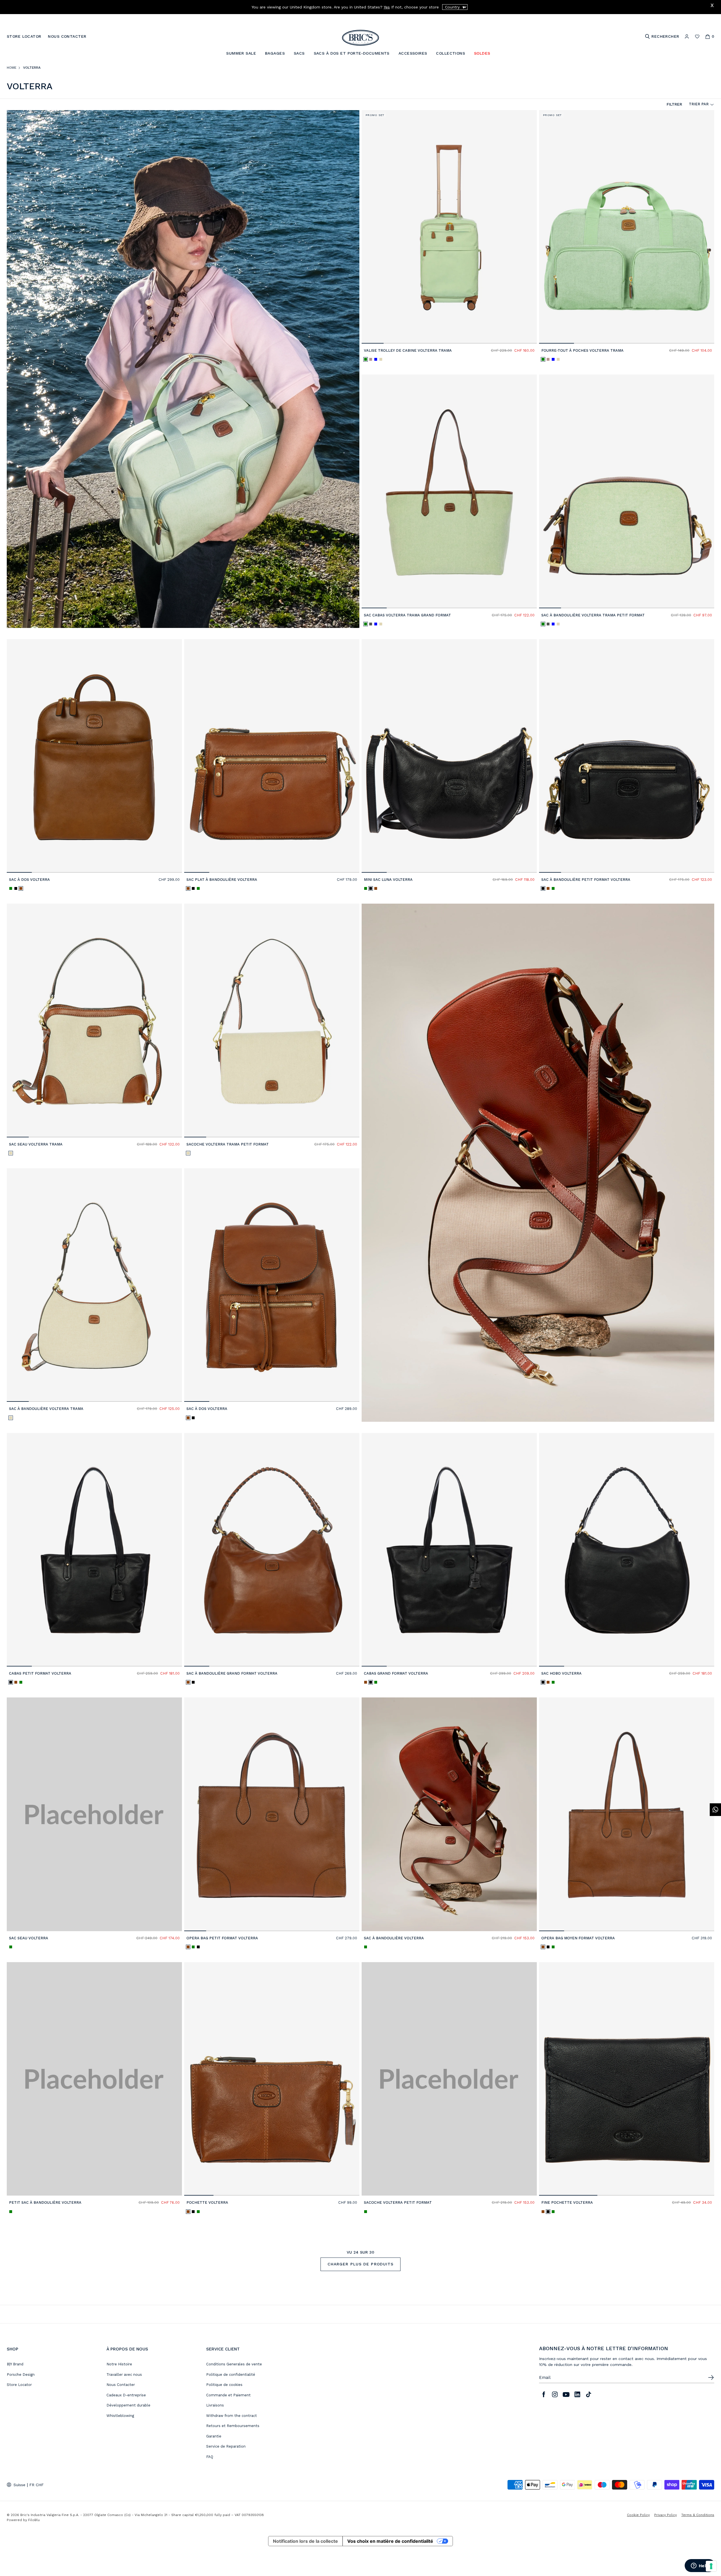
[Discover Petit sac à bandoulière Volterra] (94, 2079)
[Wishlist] (697, 36)
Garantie (214, 2436)
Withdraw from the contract (232, 2416)
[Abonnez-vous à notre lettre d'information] (711, 2377)
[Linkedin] (577, 2394)
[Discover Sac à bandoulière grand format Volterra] (272, 1550)
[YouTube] (566, 2394)
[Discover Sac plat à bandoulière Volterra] (272, 756)
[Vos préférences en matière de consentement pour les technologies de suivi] (711, 2566)
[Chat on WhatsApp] (715, 1810)
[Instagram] (555, 2394)
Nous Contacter (121, 2385)
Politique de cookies (224, 2385)
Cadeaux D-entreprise (126, 2395)
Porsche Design (21, 2375)
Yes (387, 7)
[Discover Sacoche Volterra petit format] (449, 2079)
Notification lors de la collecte (305, 2541)
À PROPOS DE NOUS (127, 2349)
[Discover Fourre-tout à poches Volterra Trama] (627, 227)
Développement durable (128, 2405)
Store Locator (19, 2385)
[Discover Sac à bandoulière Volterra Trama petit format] (627, 491)
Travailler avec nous (124, 2375)
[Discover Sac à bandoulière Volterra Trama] (94, 1285)
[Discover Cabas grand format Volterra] (449, 1550)
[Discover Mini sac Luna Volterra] (449, 756)
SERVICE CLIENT (223, 2349)
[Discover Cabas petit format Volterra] (94, 1550)
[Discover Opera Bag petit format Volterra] (272, 1814)
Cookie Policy (638, 2515)
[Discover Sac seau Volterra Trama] (94, 1020)
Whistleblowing (120, 2416)
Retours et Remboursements (233, 2426)
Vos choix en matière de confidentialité (390, 2541)
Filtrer (674, 104)
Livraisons (215, 2405)
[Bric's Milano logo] (360, 38)
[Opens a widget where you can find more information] (700, 2566)
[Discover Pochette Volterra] (272, 2079)
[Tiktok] (589, 2394)
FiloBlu (34, 2520)
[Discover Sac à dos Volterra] (94, 756)
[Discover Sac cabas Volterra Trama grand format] (449, 491)
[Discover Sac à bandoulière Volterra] (449, 1814)
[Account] (687, 36)
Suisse (19, 2485)
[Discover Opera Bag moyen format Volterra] (627, 1814)
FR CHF (36, 2485)
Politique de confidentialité (231, 2375)
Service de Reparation (226, 2446)
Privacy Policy (666, 2515)
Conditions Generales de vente (234, 2364)
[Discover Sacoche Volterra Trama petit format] (272, 1020)
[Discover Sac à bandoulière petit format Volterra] (627, 756)
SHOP (13, 2349)
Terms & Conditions (698, 2515)
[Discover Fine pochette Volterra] (627, 2079)
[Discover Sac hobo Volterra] (627, 1550)
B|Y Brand (15, 2364)
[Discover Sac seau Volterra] (94, 1814)
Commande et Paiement (228, 2395)
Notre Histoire (119, 2364)
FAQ (210, 2457)
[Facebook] (544, 2394)
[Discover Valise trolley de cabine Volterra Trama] (449, 227)
